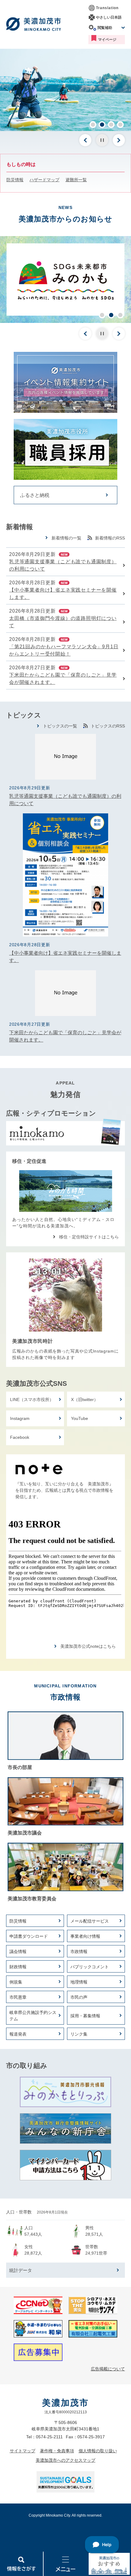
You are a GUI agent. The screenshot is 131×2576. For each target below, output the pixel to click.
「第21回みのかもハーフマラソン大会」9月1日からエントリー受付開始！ (64, 650)
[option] (65, 90)
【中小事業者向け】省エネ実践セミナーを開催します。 (63, 594)
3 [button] (111, 125)
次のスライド (119, 140)
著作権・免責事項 (57, 2451)
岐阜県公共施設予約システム (33, 2016)
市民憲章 (18, 1997)
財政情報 (18, 1967)
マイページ (107, 40)
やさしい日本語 (109, 17)
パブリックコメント (90, 1967)
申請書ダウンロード (29, 1936)
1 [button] (93, 125)
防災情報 (15, 180)
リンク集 (79, 2034)
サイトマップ (23, 2451)
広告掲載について (108, 2369)
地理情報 (79, 1982)
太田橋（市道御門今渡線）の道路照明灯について (63, 622)
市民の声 (79, 1997)
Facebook (20, 1437)
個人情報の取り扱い (98, 2451)
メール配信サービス (90, 1921)
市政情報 (79, 1951)
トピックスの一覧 (60, 726)
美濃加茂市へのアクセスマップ (65, 2460)
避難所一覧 (76, 180)
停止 (102, 140)
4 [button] (120, 125)
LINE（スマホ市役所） (32, 1399)
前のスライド (85, 140)
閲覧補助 (105, 28)
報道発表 (18, 2034)
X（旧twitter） (85, 1399)
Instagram (20, 1418)
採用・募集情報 (85, 2016)
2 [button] (102, 125)
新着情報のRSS (110, 538)
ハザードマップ (44, 180)
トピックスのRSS (108, 726)
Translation (107, 8)
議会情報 (18, 1951)
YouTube (80, 1418)
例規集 (16, 1982)
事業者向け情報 (85, 1936)
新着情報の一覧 (66, 538)
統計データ (21, 2270)
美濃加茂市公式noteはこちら (88, 1646)
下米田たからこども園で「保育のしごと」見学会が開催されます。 (63, 679)
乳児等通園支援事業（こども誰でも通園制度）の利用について (63, 565)
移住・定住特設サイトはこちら (89, 1237)
